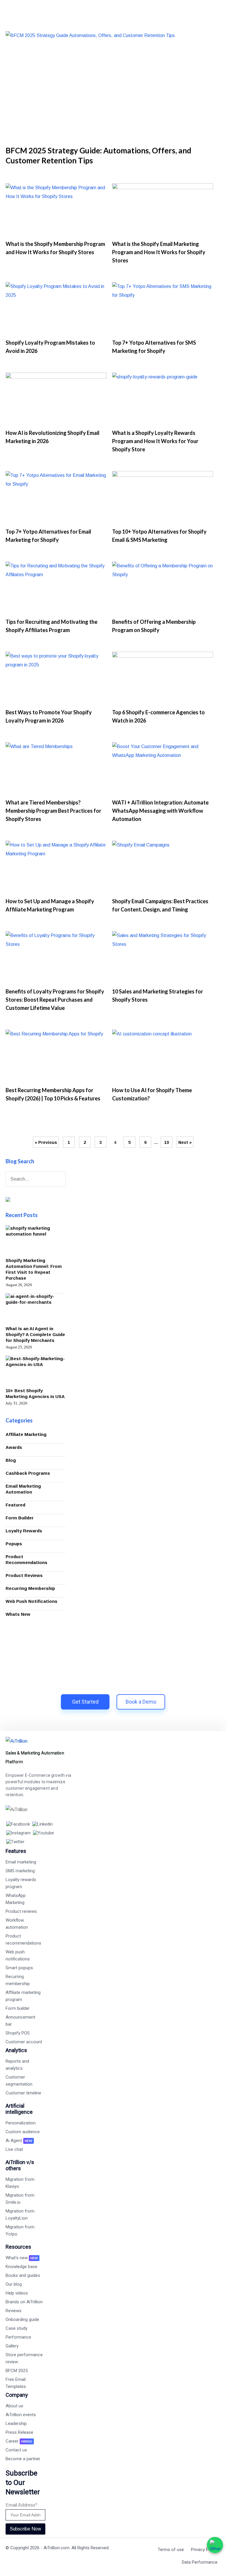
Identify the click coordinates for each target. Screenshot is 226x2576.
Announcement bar (20, 2021)
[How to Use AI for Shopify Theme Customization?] (163, 1056)
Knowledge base (21, 2267)
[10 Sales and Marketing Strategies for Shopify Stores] (163, 957)
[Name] (62, 1180)
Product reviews (21, 1911)
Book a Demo (141, 1702)
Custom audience (23, 2132)
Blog (11, 1460)
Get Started (85, 1702)
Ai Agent (19, 2141)
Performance (18, 2337)
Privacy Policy (204, 2550)
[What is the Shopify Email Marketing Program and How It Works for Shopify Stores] (163, 209)
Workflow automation (17, 1924)
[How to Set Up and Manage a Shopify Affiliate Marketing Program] (56, 867)
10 (167, 1142)
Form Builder (20, 1518)
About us (14, 2406)
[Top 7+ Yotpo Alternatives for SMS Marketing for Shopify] (163, 308)
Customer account (24, 2042)
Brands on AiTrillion (24, 2302)
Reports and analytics (17, 2065)
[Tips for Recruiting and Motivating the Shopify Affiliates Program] (56, 588)
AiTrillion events (21, 2415)
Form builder (18, 2008)
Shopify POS (18, 2033)
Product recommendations (23, 1940)
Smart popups (19, 1968)
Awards (14, 1447)
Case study (16, 2328)
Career (19, 2441)
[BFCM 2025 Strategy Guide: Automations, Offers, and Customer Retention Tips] (113, 86)
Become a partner (23, 2459)
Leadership (16, 2424)
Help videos (17, 2293)
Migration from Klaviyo (20, 2183)
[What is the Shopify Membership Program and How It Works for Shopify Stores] (56, 209)
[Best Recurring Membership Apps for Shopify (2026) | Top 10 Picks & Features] (56, 1056)
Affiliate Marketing (26, 1434)
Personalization (21, 2123)
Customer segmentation (19, 2081)
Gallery (12, 2346)
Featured (15, 1505)
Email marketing (21, 1862)
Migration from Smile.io (20, 2199)
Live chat (14, 2149)
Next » (185, 1142)
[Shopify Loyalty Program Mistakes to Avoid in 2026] (56, 308)
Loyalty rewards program (21, 1883)
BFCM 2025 (17, 2371)
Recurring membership (18, 1980)
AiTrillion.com (56, 2548)
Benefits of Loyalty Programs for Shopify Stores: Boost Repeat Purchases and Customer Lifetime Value (55, 1000)
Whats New (18, 1614)
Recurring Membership (30, 1588)
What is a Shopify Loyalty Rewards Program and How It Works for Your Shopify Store (155, 441)
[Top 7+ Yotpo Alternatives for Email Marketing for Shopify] (56, 497)
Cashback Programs (28, 1473)
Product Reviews (24, 1575)
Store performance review (24, 2358)
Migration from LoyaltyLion (20, 2215)
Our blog (14, 2284)
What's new (22, 2258)
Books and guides (23, 2275)
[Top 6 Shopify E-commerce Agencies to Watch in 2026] (163, 678)
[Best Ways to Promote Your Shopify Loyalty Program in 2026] (56, 678)
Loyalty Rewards (24, 1531)
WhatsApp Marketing (16, 1899)
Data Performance (200, 2562)
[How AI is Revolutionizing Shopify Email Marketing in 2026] (56, 399)
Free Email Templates (16, 2383)
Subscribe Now (25, 2529)
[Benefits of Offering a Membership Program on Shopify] (163, 588)
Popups (14, 1544)
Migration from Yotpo (20, 2230)
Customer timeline (23, 2093)
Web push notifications (18, 1955)
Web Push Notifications (31, 1601)
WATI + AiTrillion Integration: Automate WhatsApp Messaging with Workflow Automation (160, 811)
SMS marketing (20, 1871)
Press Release (19, 2432)
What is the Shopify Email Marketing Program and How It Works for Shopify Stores (159, 252)
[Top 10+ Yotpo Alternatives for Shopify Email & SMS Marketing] (163, 497)
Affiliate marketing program (23, 1996)
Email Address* (21, 2505)
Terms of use (171, 2550)
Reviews (14, 2311)
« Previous (46, 1142)
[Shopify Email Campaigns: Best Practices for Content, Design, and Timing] (163, 867)
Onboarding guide (22, 2319)
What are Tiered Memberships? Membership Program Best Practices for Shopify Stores (53, 811)
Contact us (16, 2450)
